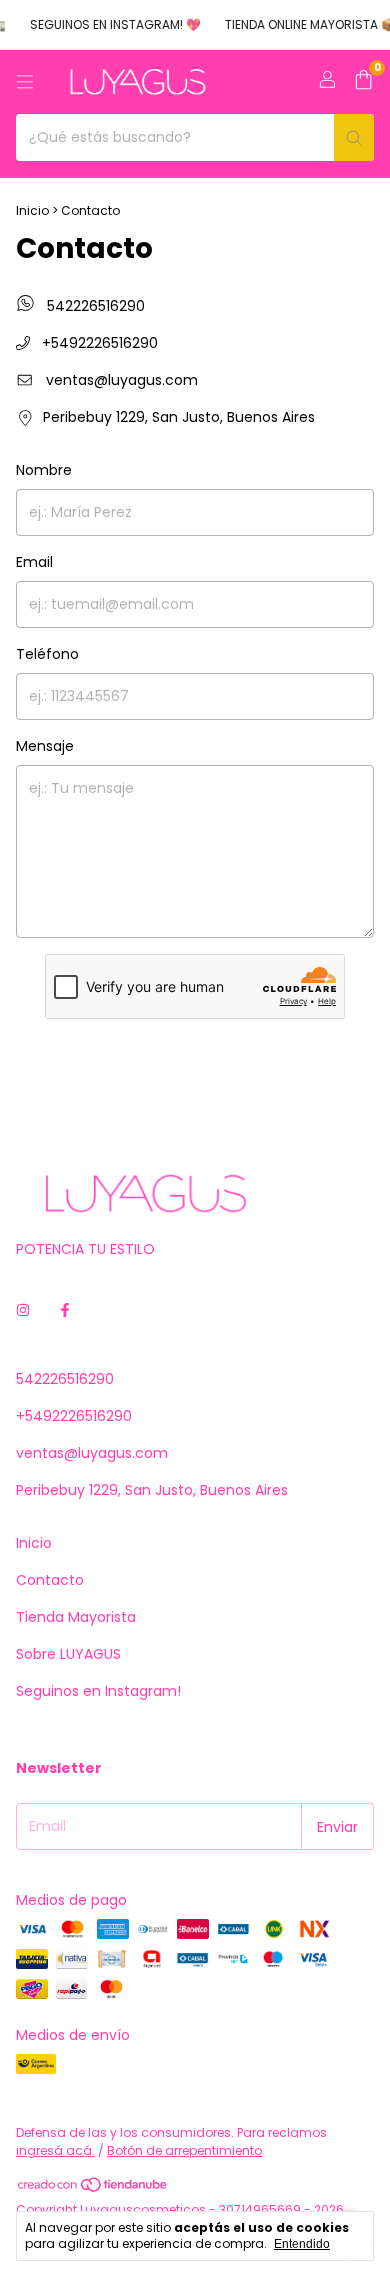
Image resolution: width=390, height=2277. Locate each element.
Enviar (195, 1060)
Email (34, 562)
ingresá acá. (55, 2150)
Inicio (32, 210)
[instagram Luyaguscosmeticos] (23, 1310)
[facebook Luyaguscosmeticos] (65, 1310)
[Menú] (25, 82)
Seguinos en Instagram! (98, 1691)
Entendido (302, 2244)
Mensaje (45, 746)
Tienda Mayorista (76, 1617)
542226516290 (94, 306)
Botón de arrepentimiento (184, 2150)
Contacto (50, 1580)
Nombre (44, 470)
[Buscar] (354, 137)
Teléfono (47, 654)
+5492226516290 (98, 343)
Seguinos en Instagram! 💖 (107, 24)
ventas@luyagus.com (122, 380)
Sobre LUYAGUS (68, 1654)
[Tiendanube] (93, 2189)
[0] (363, 82)
